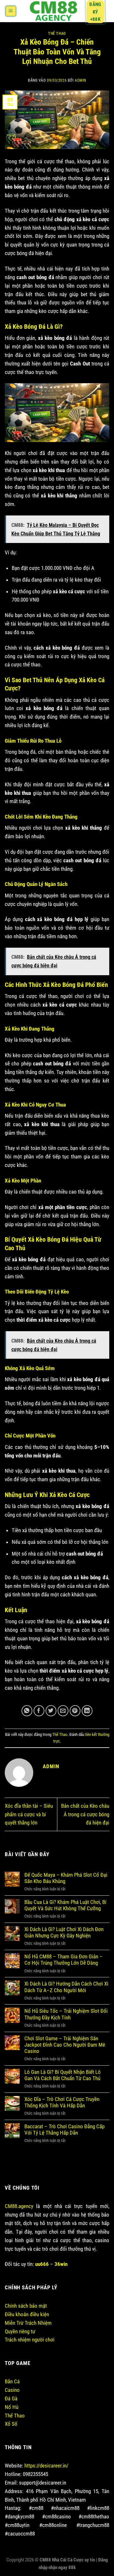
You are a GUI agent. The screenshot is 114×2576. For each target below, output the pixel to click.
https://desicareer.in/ (46, 2466)
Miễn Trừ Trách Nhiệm (28, 2323)
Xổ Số (11, 2424)
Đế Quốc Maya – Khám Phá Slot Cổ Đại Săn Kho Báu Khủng (66, 1878)
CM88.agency (19, 2206)
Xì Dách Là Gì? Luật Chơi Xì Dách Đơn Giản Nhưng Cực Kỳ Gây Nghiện (64, 1932)
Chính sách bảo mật (26, 2306)
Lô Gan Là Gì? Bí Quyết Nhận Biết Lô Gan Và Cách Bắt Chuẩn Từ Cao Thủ (63, 2075)
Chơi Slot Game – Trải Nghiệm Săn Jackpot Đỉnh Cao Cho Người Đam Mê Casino (65, 2045)
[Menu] (11, 11)
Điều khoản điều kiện (27, 2314)
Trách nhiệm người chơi (30, 2340)
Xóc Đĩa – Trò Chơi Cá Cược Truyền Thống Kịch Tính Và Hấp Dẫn (62, 2102)
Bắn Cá (12, 2381)
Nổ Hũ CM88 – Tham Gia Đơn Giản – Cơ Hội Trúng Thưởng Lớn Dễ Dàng (63, 1960)
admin (80, 80)
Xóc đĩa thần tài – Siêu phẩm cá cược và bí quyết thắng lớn (29, 1814)
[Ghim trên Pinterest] (75, 1711)
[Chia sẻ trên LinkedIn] (87, 1711)
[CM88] (53, 11)
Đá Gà (11, 2398)
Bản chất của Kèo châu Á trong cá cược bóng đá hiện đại (85, 1814)
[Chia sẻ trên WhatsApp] (27, 1711)
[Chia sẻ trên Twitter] (51, 1711)
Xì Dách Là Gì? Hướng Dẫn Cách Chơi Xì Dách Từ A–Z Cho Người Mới (66, 1987)
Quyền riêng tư (20, 2331)
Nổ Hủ (12, 2407)
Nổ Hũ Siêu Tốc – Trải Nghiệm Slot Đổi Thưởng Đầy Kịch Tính (66, 2014)
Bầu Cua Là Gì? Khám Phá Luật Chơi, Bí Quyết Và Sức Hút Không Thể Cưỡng (65, 1905)
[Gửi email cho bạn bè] (63, 1711)
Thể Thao (57, 34)
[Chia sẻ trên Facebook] (39, 1711)
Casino (12, 2390)
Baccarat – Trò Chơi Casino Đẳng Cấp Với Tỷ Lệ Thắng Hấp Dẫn (64, 2130)
